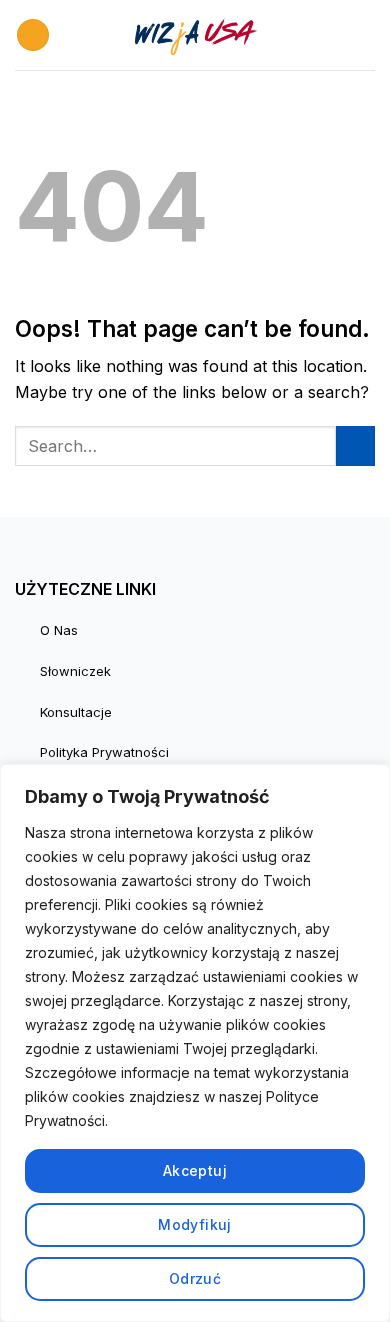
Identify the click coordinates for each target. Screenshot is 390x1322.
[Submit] (355, 445)
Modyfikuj (195, 1224)
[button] (33, 35)
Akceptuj (195, 1170)
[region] (195, 1043)
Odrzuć (195, 1278)
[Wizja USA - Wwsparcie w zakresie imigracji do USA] (195, 35)
